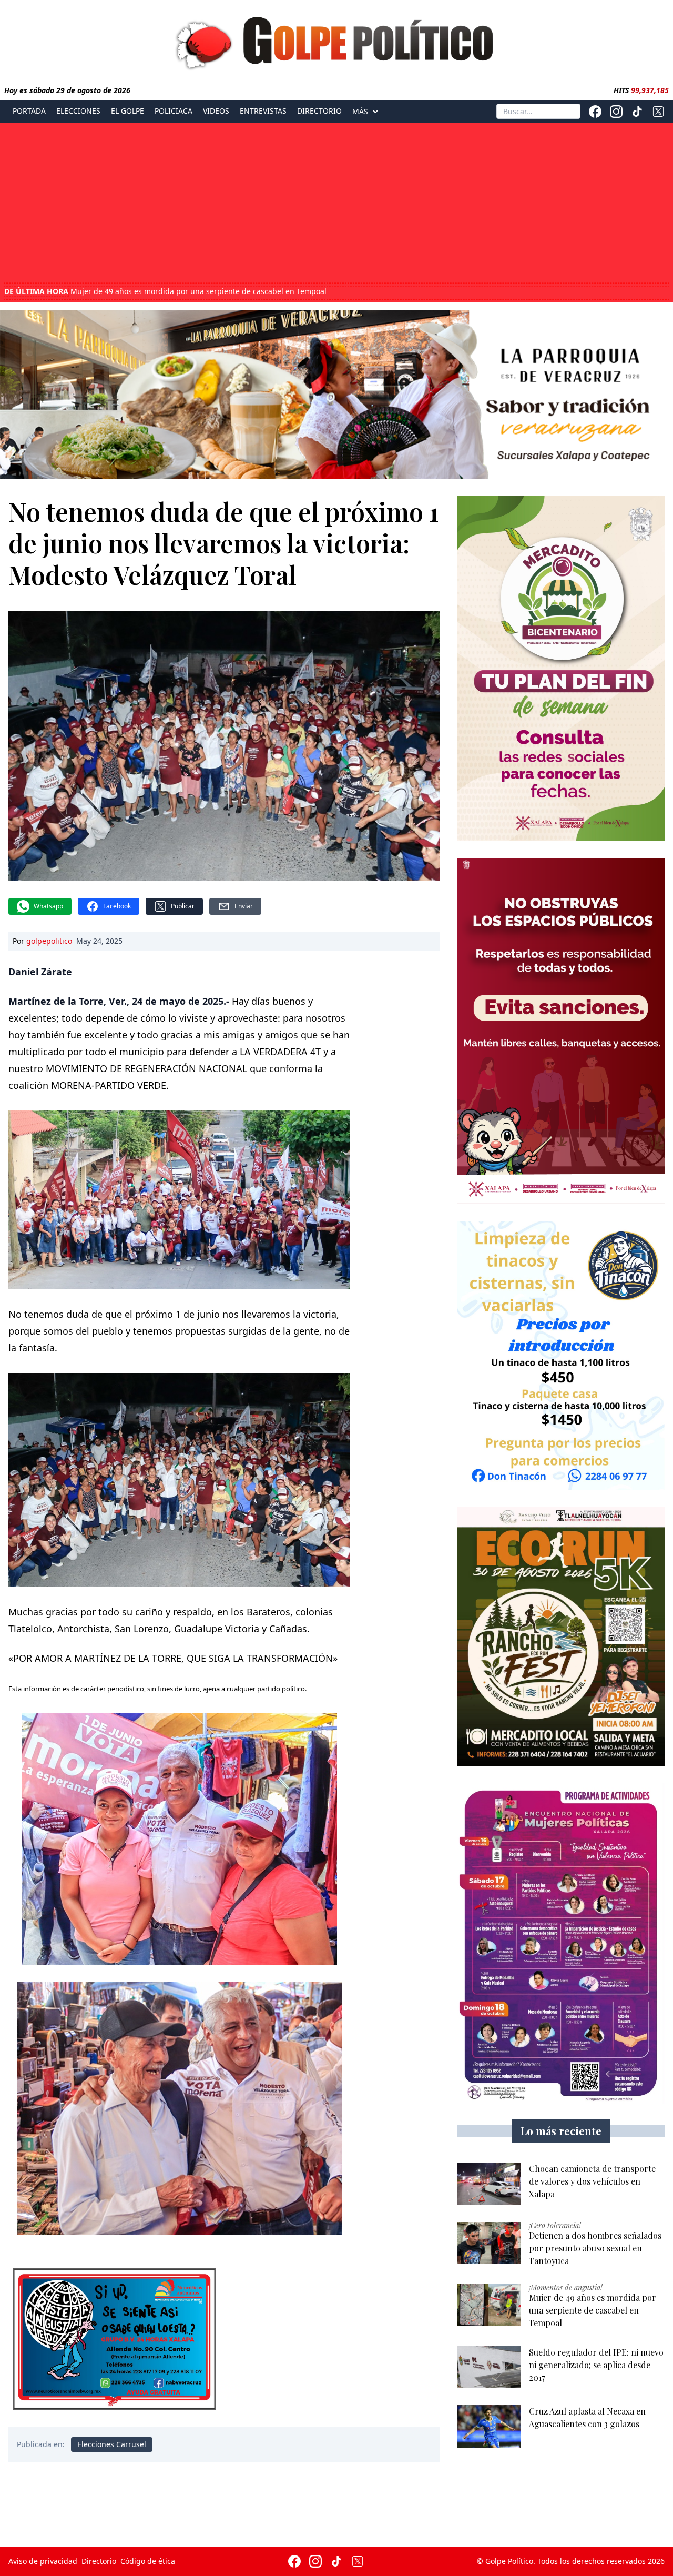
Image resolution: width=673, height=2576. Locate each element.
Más (360, 112)
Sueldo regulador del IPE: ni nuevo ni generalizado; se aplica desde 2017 (166, 291)
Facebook (117, 906)
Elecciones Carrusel (112, 2444)
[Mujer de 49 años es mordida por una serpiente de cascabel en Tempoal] (489, 2305)
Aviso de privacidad (43, 2561)
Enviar (244, 906)
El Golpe (128, 111)
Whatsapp (48, 906)
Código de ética (148, 2561)
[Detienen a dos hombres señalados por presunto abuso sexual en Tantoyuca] (489, 2243)
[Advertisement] (336, 204)
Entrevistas (263, 111)
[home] (336, 41)
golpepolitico (49, 941)
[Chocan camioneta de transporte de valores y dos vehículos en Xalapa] (489, 2184)
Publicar (183, 906)
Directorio (319, 111)
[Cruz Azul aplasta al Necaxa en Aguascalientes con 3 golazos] (489, 2426)
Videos (216, 111)
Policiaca (174, 111)
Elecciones (78, 111)
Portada (29, 111)
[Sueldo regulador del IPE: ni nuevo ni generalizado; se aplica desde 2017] (489, 2367)
